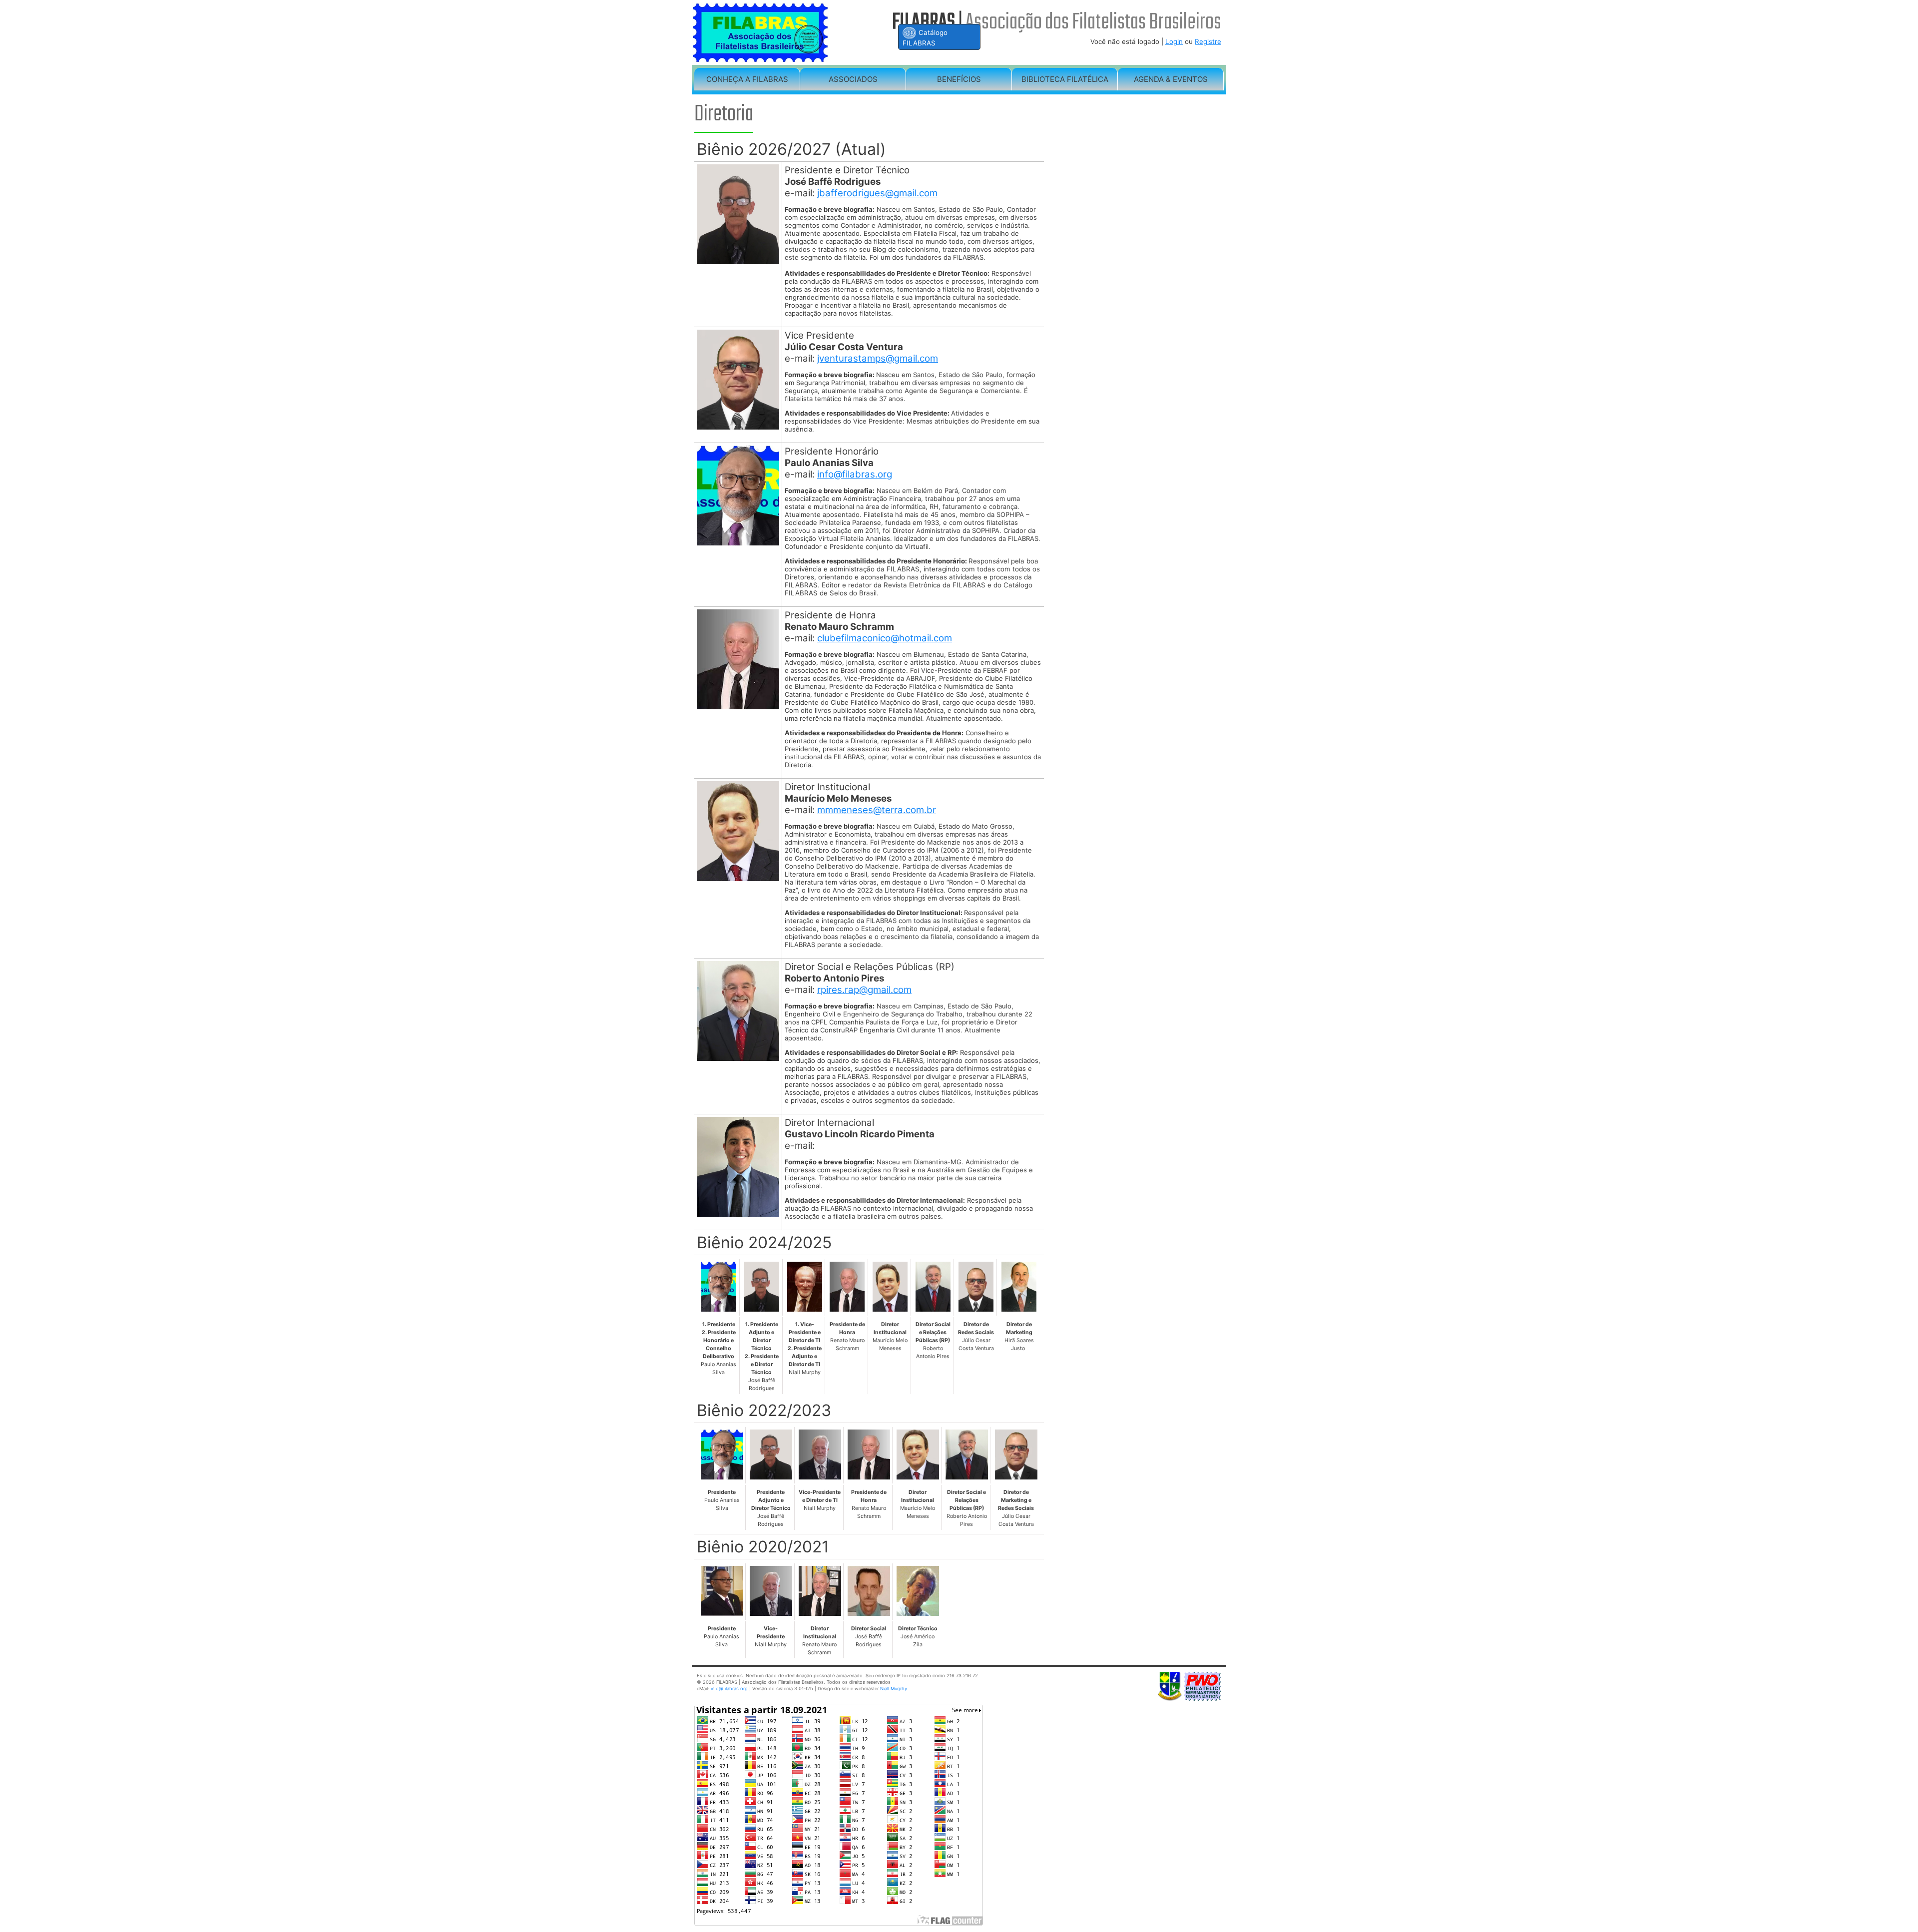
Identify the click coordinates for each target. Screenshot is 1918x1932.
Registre (1208, 41)
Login (1174, 41)
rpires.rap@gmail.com (864, 990)
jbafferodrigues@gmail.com (877, 193)
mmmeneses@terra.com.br (877, 810)
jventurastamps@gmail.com (878, 358)
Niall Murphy (894, 1689)
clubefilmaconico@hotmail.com (885, 638)
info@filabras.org (855, 474)
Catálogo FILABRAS (925, 38)
